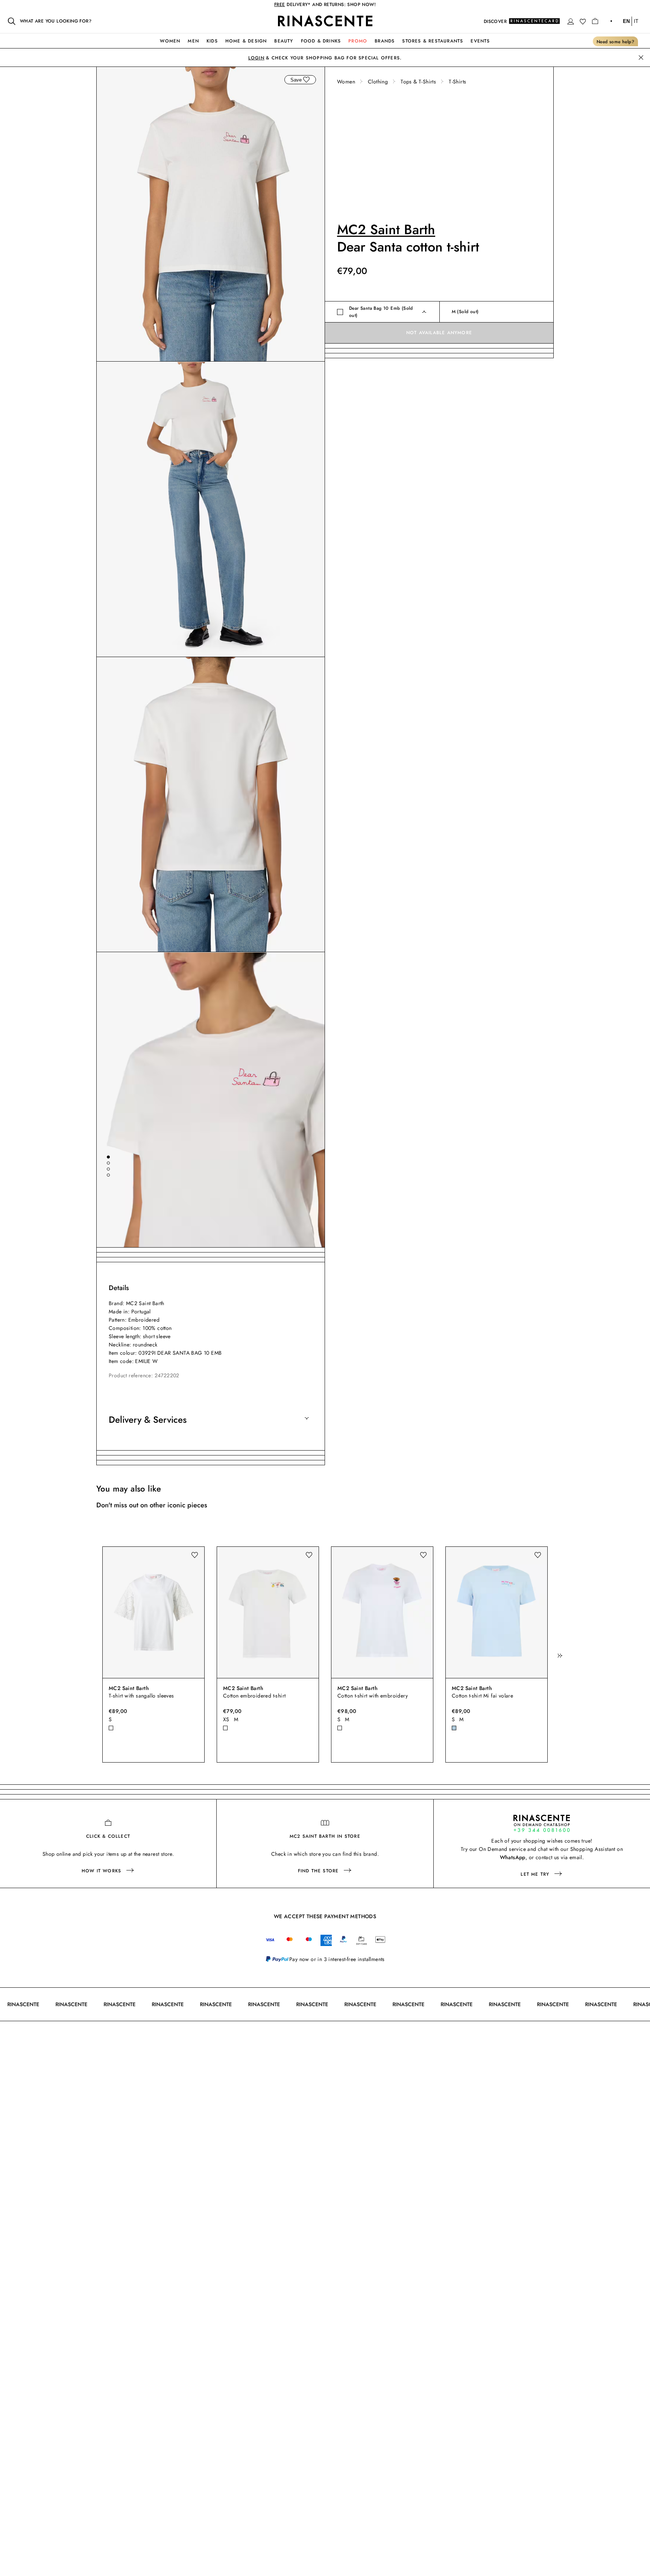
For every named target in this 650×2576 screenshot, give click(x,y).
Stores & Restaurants (433, 41)
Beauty (284, 41)
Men (193, 41)
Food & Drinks (321, 41)
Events (480, 41)
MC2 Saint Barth (386, 229)
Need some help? (615, 42)
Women (170, 41)
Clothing (378, 82)
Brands (385, 41)
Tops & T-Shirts (418, 82)
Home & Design (246, 41)
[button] (571, 21)
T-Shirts (457, 82)
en (626, 21)
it (636, 21)
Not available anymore (439, 333)
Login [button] (256, 58)
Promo (358, 41)
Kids (212, 41)
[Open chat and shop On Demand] (542, 1823)
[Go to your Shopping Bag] (595, 21)
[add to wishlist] (306, 80)
